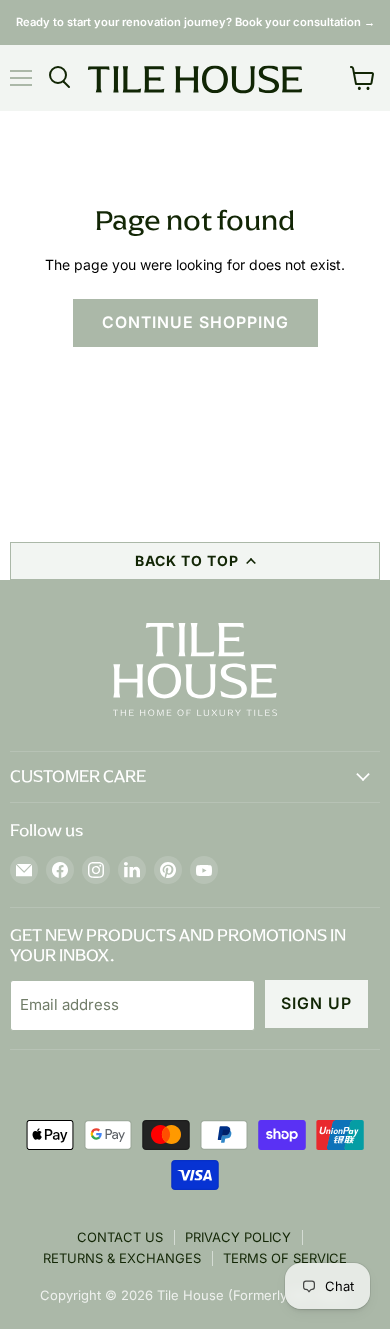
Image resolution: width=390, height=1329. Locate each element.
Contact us (120, 1237)
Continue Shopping (195, 322)
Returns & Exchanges (122, 1258)
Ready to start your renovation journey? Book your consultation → (195, 22)
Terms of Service (285, 1258)
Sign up (316, 1003)
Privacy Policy (238, 1237)
